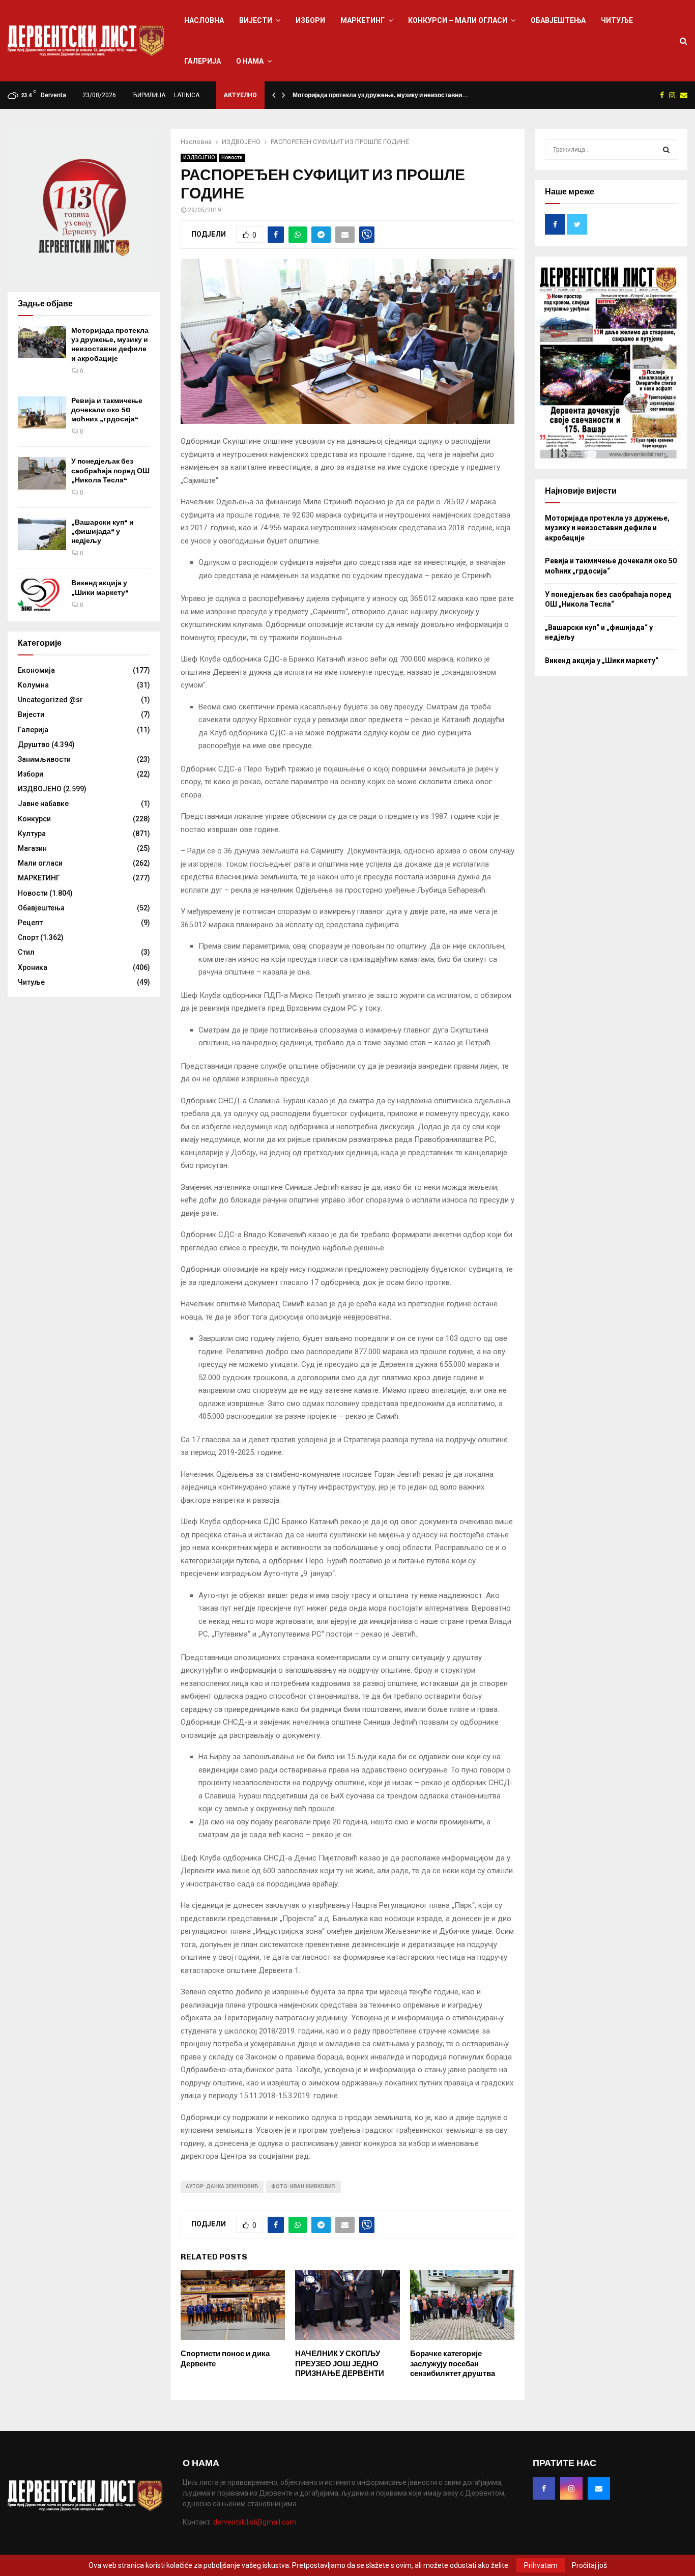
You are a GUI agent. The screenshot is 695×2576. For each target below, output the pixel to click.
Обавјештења (558, 20)
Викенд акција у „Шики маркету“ (100, 588)
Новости (232, 158)
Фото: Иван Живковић (303, 2186)
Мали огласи (40, 863)
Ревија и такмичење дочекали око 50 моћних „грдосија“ (107, 410)
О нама (250, 61)
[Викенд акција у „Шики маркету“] (42, 595)
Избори (310, 20)
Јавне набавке (43, 804)
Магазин (32, 848)
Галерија (202, 61)
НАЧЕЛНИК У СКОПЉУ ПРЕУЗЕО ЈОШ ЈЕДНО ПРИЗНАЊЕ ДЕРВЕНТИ (340, 2364)
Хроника (33, 967)
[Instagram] (571, 2488)
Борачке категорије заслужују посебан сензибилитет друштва (453, 2364)
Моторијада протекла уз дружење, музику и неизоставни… (380, 95)
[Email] (599, 2488)
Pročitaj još (589, 2565)
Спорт (28, 937)
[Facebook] (544, 2488)
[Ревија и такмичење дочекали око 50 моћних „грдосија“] (42, 412)
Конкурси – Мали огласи (458, 20)
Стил (26, 952)
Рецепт (30, 923)
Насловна (204, 20)
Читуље (617, 20)
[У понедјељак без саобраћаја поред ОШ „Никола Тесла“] (42, 473)
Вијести (256, 20)
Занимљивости (44, 759)
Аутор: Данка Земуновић (222, 2186)
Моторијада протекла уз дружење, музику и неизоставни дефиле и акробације (110, 345)
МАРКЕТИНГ (363, 20)
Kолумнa (33, 685)
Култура (32, 834)
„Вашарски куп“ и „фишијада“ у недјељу (103, 532)
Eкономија (36, 670)
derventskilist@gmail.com (255, 2522)
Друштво (34, 745)
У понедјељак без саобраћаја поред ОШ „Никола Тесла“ (110, 470)
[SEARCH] (666, 150)
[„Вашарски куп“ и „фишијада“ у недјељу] (42, 534)
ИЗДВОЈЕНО (199, 158)
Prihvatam (541, 2565)
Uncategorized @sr (50, 700)
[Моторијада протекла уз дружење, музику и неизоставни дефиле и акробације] (42, 342)
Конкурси (34, 819)
